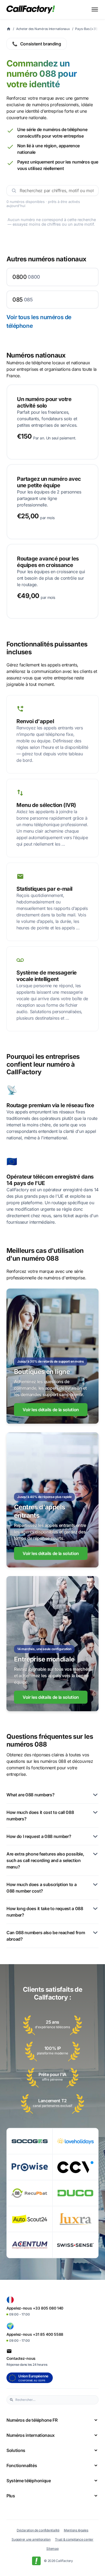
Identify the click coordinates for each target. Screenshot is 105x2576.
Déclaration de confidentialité (38, 2530)
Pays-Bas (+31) (86, 29)
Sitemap (52, 2549)
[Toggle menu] (95, 9)
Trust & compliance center (74, 2539)
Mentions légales (76, 2530)
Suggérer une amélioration (31, 2539)
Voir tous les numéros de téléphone (39, 321)
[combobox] (55, 2400)
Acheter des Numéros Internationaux (43, 29)
